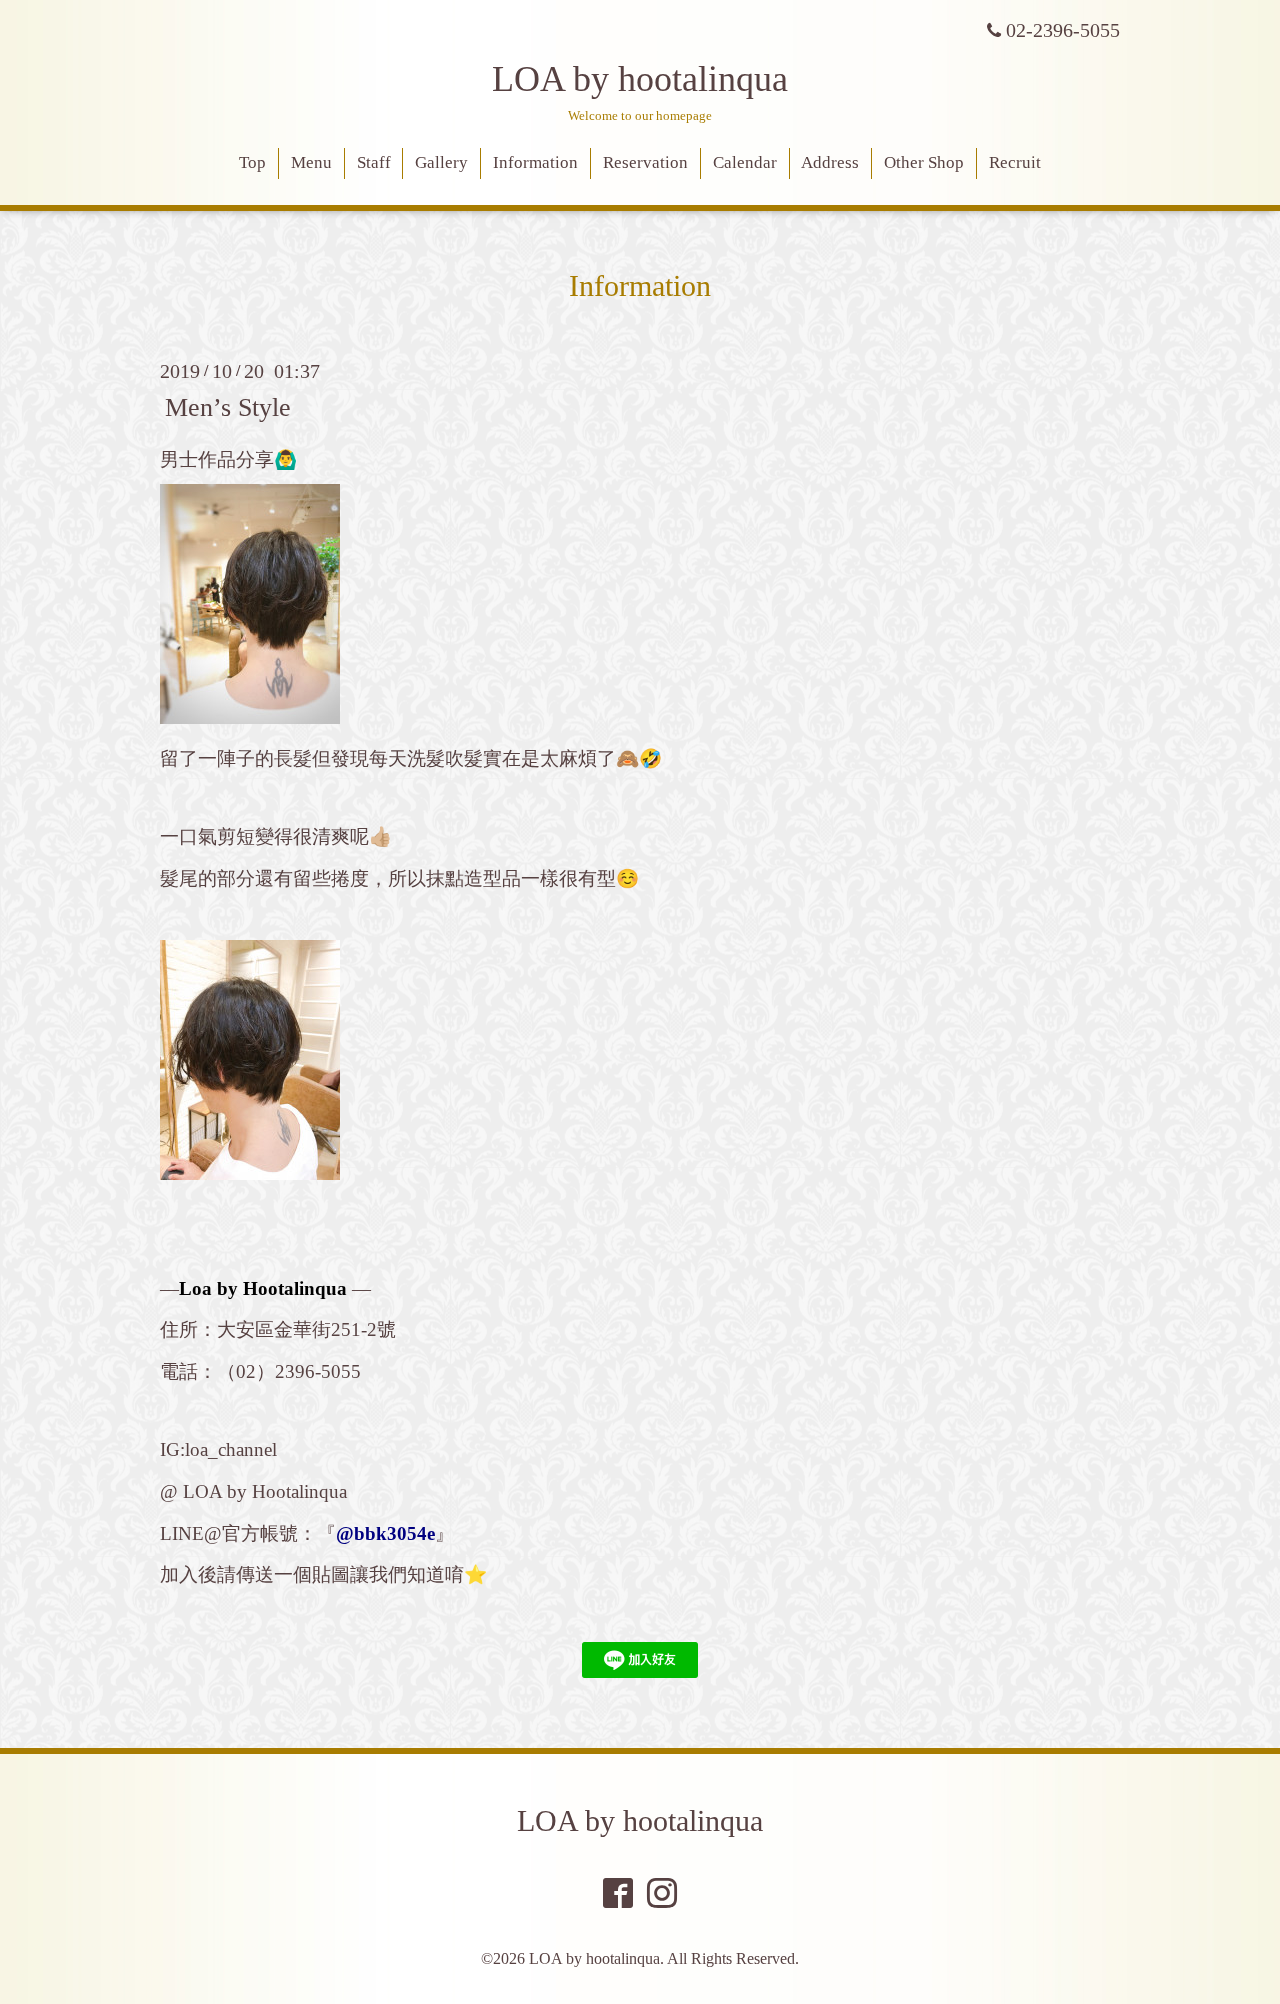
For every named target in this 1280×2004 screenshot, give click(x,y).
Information (535, 162)
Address (830, 162)
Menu (311, 162)
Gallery (441, 162)
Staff (374, 162)
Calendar (745, 162)
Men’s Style (228, 406)
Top (252, 162)
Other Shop (924, 162)
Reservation (645, 162)
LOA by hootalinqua (640, 79)
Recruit (1015, 162)
